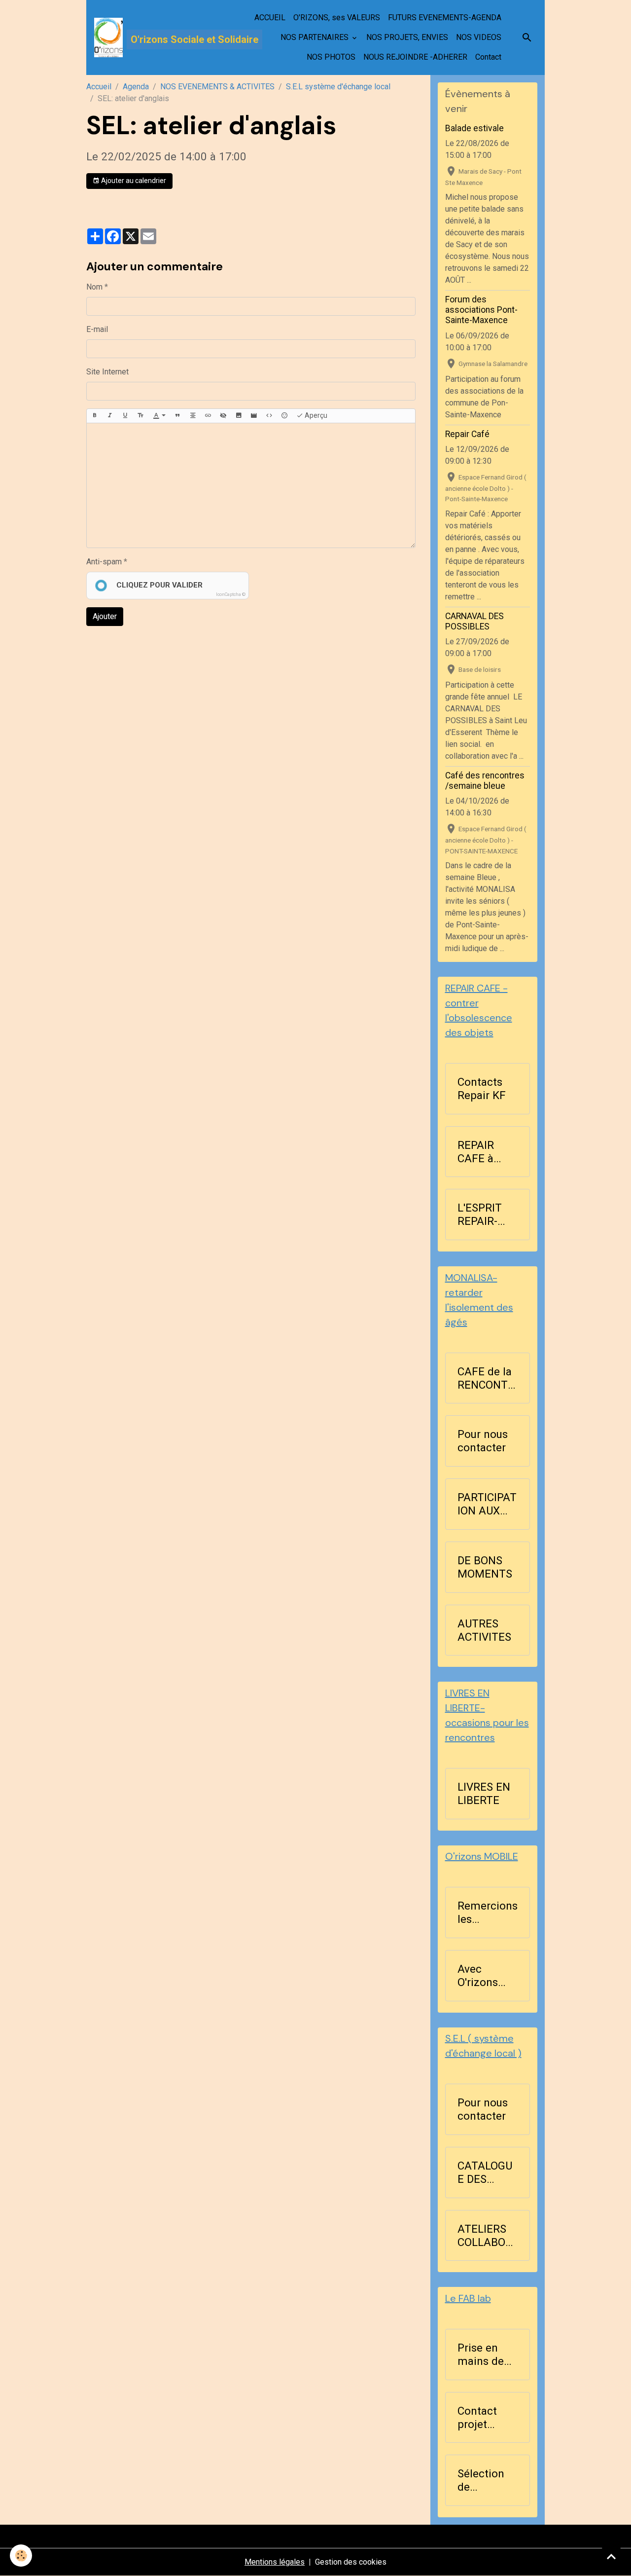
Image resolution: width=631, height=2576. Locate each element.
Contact (488, 57)
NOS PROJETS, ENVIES (407, 37)
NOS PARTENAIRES (315, 37)
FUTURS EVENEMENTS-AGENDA (445, 18)
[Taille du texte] (140, 416)
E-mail (97, 329)
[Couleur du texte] (159, 416)
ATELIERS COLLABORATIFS (485, 2236)
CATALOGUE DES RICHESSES (486, 2172)
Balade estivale (474, 128)
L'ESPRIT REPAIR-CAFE (480, 1214)
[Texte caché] (223, 416)
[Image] (239, 416)
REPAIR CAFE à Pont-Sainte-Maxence (480, 1152)
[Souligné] (125, 416)
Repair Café (467, 434)
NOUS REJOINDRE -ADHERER (415, 57)
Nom (94, 287)
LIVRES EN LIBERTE (484, 1793)
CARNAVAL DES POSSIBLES (474, 621)
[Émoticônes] (284, 416)
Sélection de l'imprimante (487, 2480)
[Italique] (110, 416)
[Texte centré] (193, 416)
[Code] (269, 416)
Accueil (99, 87)
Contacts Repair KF (482, 1088)
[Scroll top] (611, 2556)
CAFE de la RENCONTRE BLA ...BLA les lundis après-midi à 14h (486, 1378)
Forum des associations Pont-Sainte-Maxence (481, 310)
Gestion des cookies (351, 2562)
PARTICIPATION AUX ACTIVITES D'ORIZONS (487, 1504)
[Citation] (177, 416)
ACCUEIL (270, 18)
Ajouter (105, 616)
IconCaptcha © (231, 594)
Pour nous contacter (483, 1441)
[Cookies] (21, 2556)
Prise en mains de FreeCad (481, 2355)
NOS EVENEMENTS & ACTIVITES (217, 87)
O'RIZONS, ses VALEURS (337, 18)
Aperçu (315, 415)
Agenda (136, 87)
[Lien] (208, 416)
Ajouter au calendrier (133, 181)
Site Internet (107, 372)
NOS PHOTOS (331, 57)
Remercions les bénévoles (488, 1913)
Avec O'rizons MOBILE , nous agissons (480, 1976)
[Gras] (95, 416)
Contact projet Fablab (477, 2418)
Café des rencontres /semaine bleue (485, 781)
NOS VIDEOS (479, 37)
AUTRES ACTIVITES (484, 1630)
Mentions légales (275, 2562)
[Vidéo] (254, 416)
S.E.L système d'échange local (338, 87)
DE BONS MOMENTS (485, 1567)
